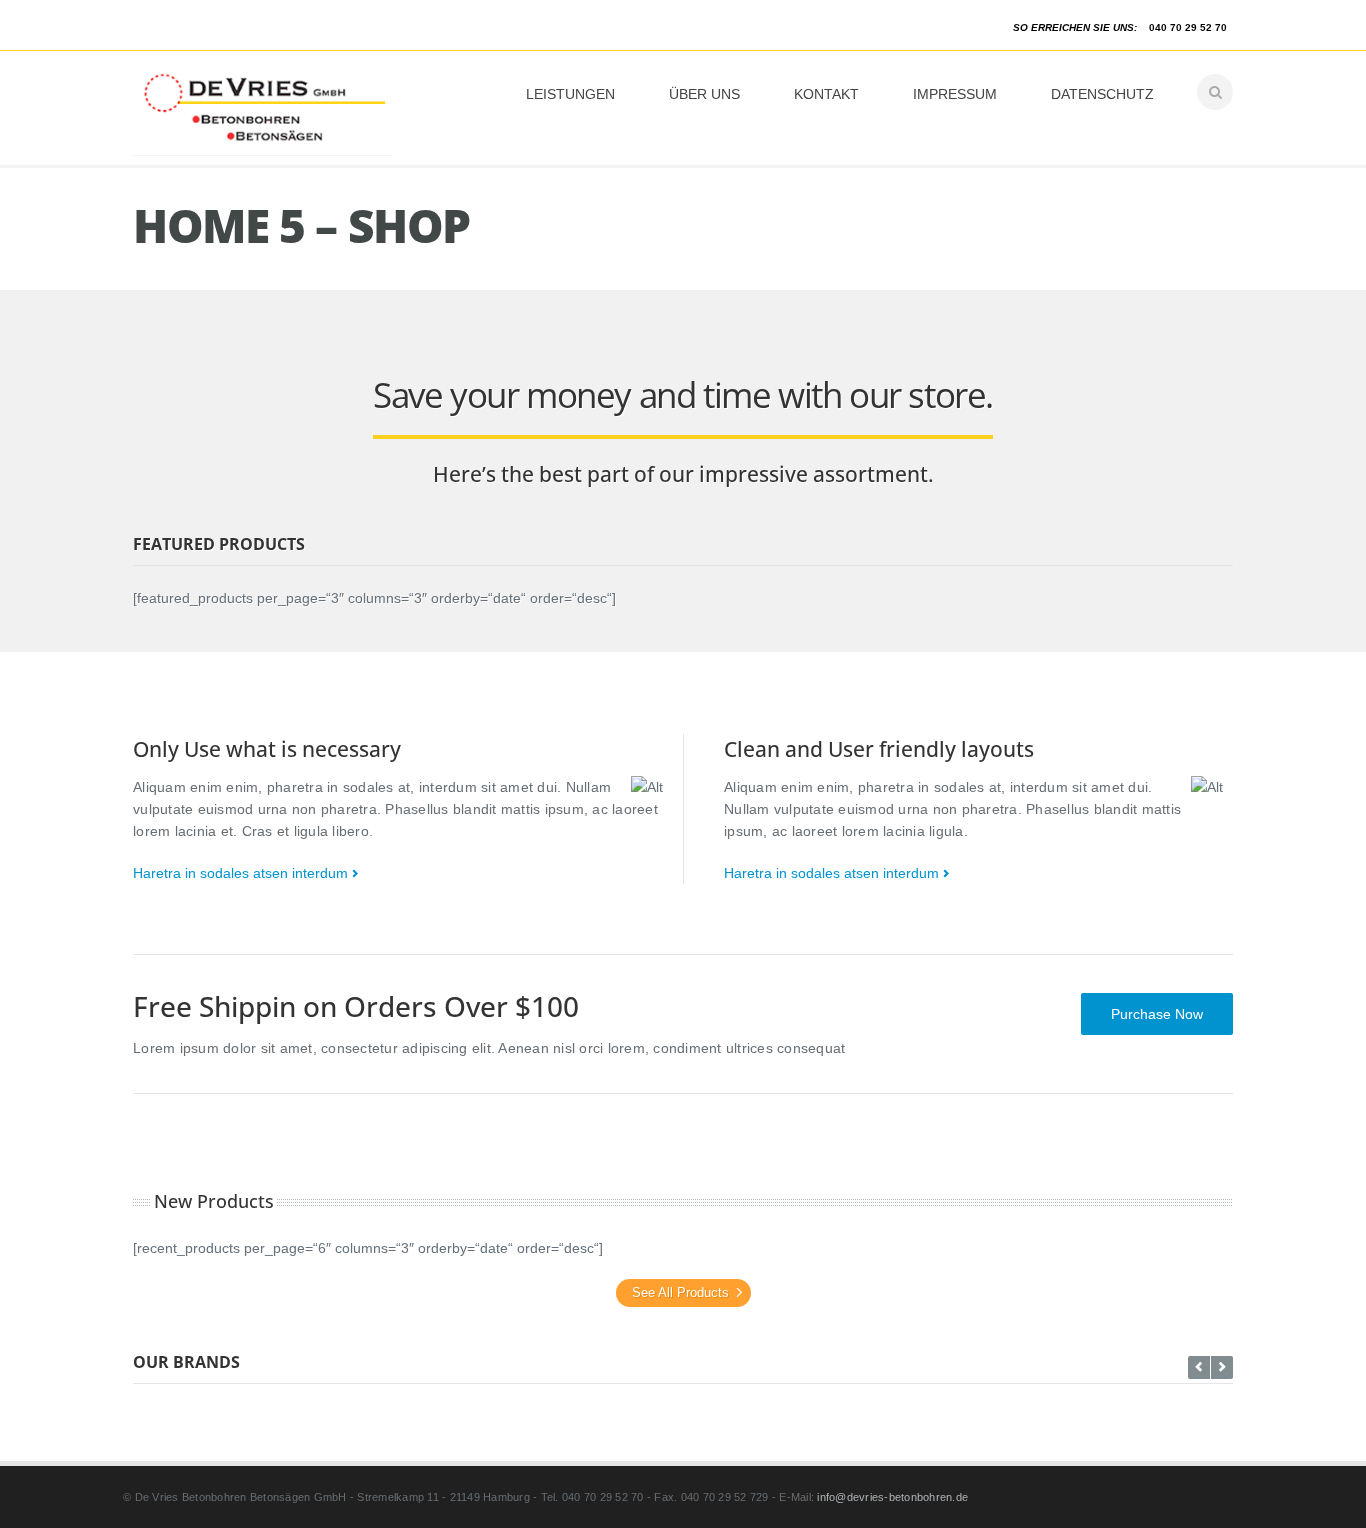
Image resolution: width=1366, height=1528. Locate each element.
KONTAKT (826, 94)
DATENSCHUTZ (1102, 94)
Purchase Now (1157, 1014)
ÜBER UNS (704, 94)
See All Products (680, 1292)
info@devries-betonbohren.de (892, 1497)
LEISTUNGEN (570, 94)
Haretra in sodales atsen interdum (240, 873)
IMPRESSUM (955, 94)
